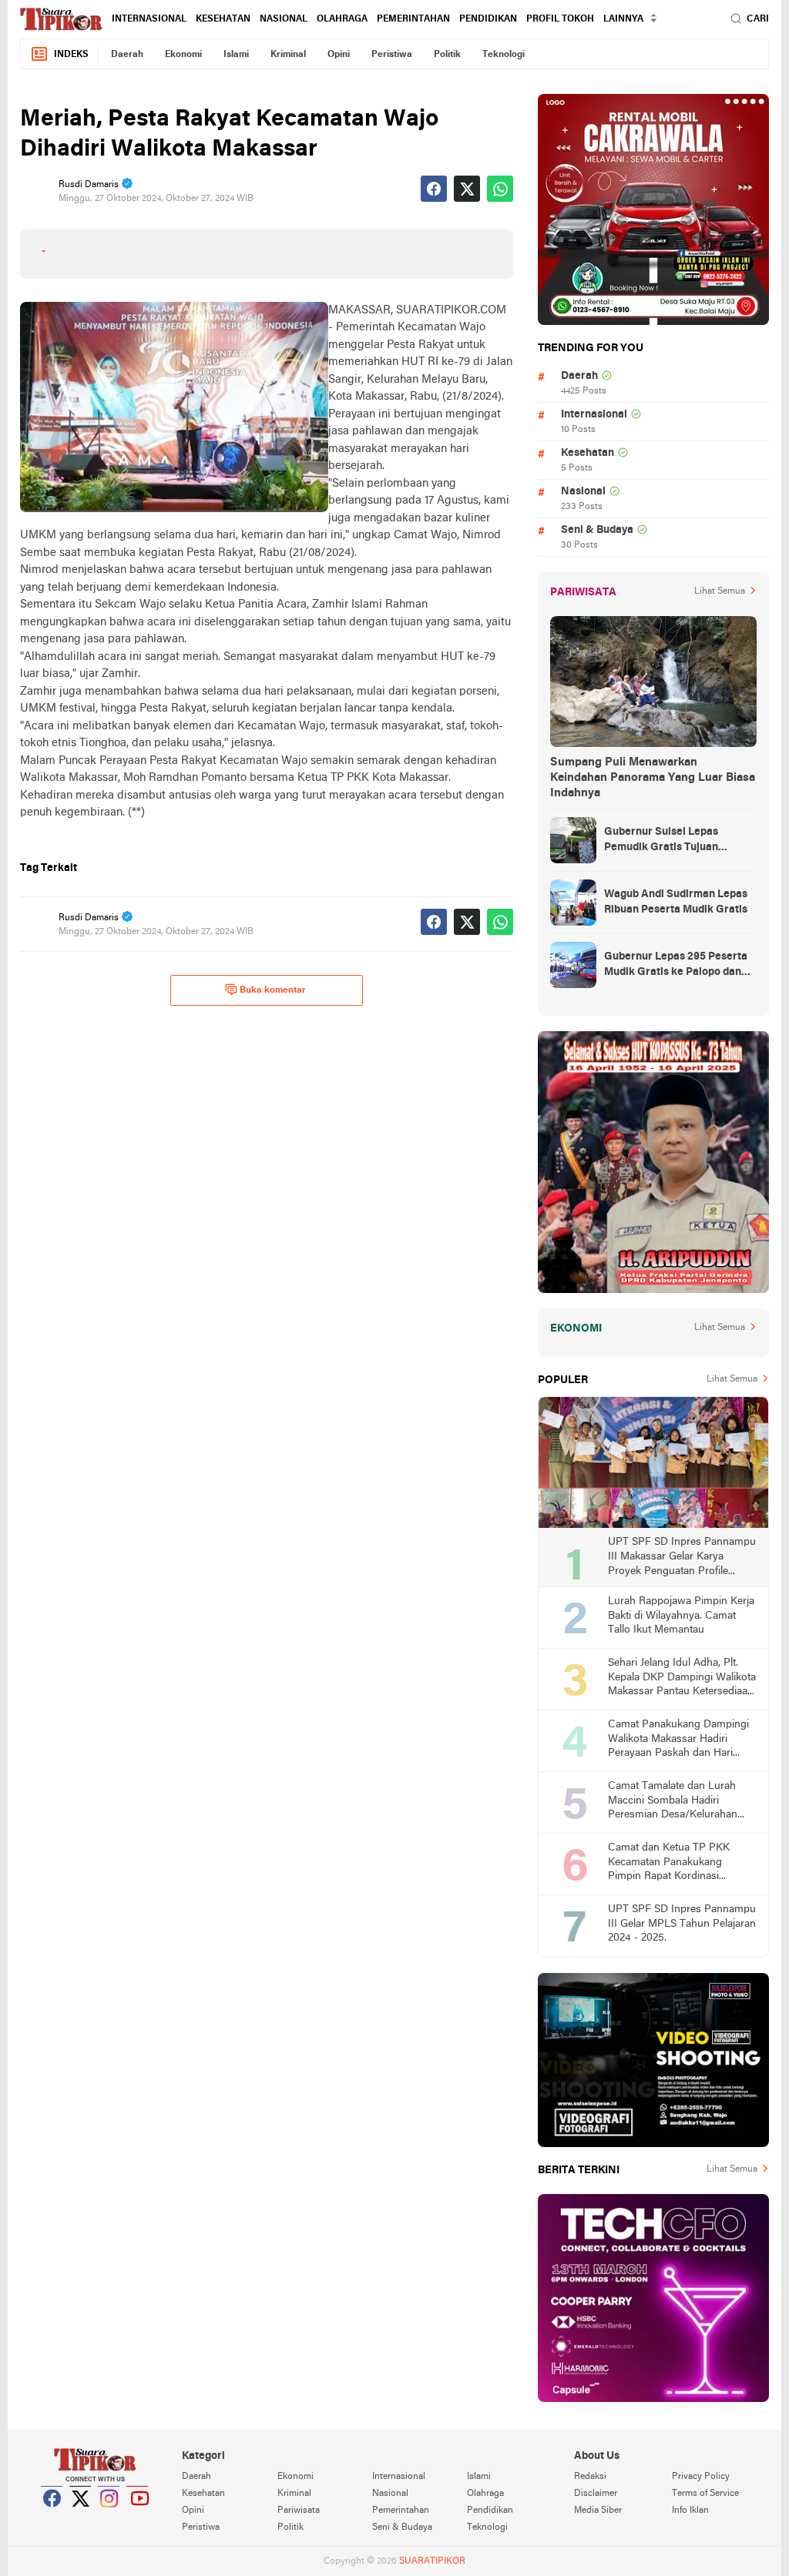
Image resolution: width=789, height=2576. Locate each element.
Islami (236, 55)
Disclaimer (596, 2494)
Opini (339, 55)
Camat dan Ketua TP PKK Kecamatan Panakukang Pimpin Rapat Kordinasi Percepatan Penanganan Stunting (669, 1863)
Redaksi (590, 2477)
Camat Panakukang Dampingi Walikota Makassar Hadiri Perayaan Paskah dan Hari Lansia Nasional (678, 1740)
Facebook (52, 2517)
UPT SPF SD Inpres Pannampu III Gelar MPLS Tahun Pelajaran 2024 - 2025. (682, 1924)
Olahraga (342, 19)
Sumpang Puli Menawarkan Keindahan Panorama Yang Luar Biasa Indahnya (653, 778)
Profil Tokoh (560, 19)
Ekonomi (183, 55)
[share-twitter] (467, 189)
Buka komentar (273, 990)
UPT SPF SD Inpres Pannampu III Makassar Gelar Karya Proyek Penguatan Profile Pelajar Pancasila (682, 1558)
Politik (447, 55)
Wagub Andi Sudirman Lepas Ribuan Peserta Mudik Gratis (676, 902)
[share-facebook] (434, 189)
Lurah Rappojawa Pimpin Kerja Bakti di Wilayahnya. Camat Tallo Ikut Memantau (681, 1616)
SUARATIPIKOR (432, 2561)
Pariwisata (299, 2511)
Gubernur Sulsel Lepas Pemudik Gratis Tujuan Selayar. (661, 841)
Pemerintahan (413, 19)
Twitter (81, 2517)
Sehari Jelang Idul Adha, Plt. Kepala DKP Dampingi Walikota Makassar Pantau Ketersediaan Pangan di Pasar (682, 1678)
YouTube (138, 2517)
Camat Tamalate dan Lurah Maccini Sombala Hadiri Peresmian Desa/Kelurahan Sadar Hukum (673, 1802)
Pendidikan (488, 19)
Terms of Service (705, 2494)
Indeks (71, 55)
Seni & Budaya (597, 530)
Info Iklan (690, 2511)
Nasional (284, 19)
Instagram (109, 2517)
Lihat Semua (720, 591)
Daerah (127, 55)
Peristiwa (392, 55)
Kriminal (288, 55)
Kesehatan (223, 19)
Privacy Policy (701, 2477)
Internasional (149, 19)
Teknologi (504, 55)
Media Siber (598, 2511)
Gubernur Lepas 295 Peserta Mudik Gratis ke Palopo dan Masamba (676, 966)
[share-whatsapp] (500, 189)
